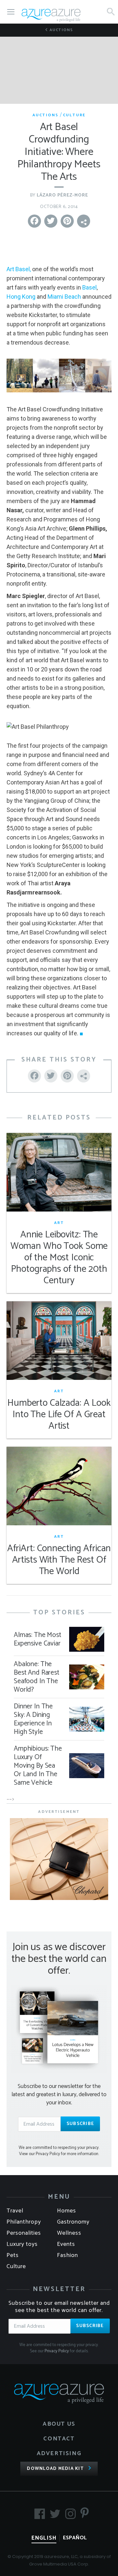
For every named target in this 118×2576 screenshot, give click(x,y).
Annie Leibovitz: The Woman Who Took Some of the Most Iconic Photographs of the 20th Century (59, 1258)
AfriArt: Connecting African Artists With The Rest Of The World (59, 1560)
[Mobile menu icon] (11, 12)
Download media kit (55, 2469)
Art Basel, (19, 269)
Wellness (69, 2233)
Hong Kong (21, 297)
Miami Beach (64, 297)
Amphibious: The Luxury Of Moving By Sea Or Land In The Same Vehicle (38, 1766)
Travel (15, 2211)
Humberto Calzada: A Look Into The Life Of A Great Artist (59, 1415)
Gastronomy (73, 2222)
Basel (89, 287)
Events (66, 2244)
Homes (67, 2211)
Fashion (68, 2255)
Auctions (60, 30)
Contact (59, 2439)
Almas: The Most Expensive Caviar (38, 1639)
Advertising (59, 2454)
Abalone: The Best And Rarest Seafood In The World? (37, 1677)
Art (59, 1223)
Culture (74, 115)
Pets (13, 2255)
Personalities (24, 2233)
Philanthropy (24, 2222)
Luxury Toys (22, 2244)
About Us (59, 2424)
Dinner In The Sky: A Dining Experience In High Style (33, 1719)
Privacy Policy (57, 2351)
